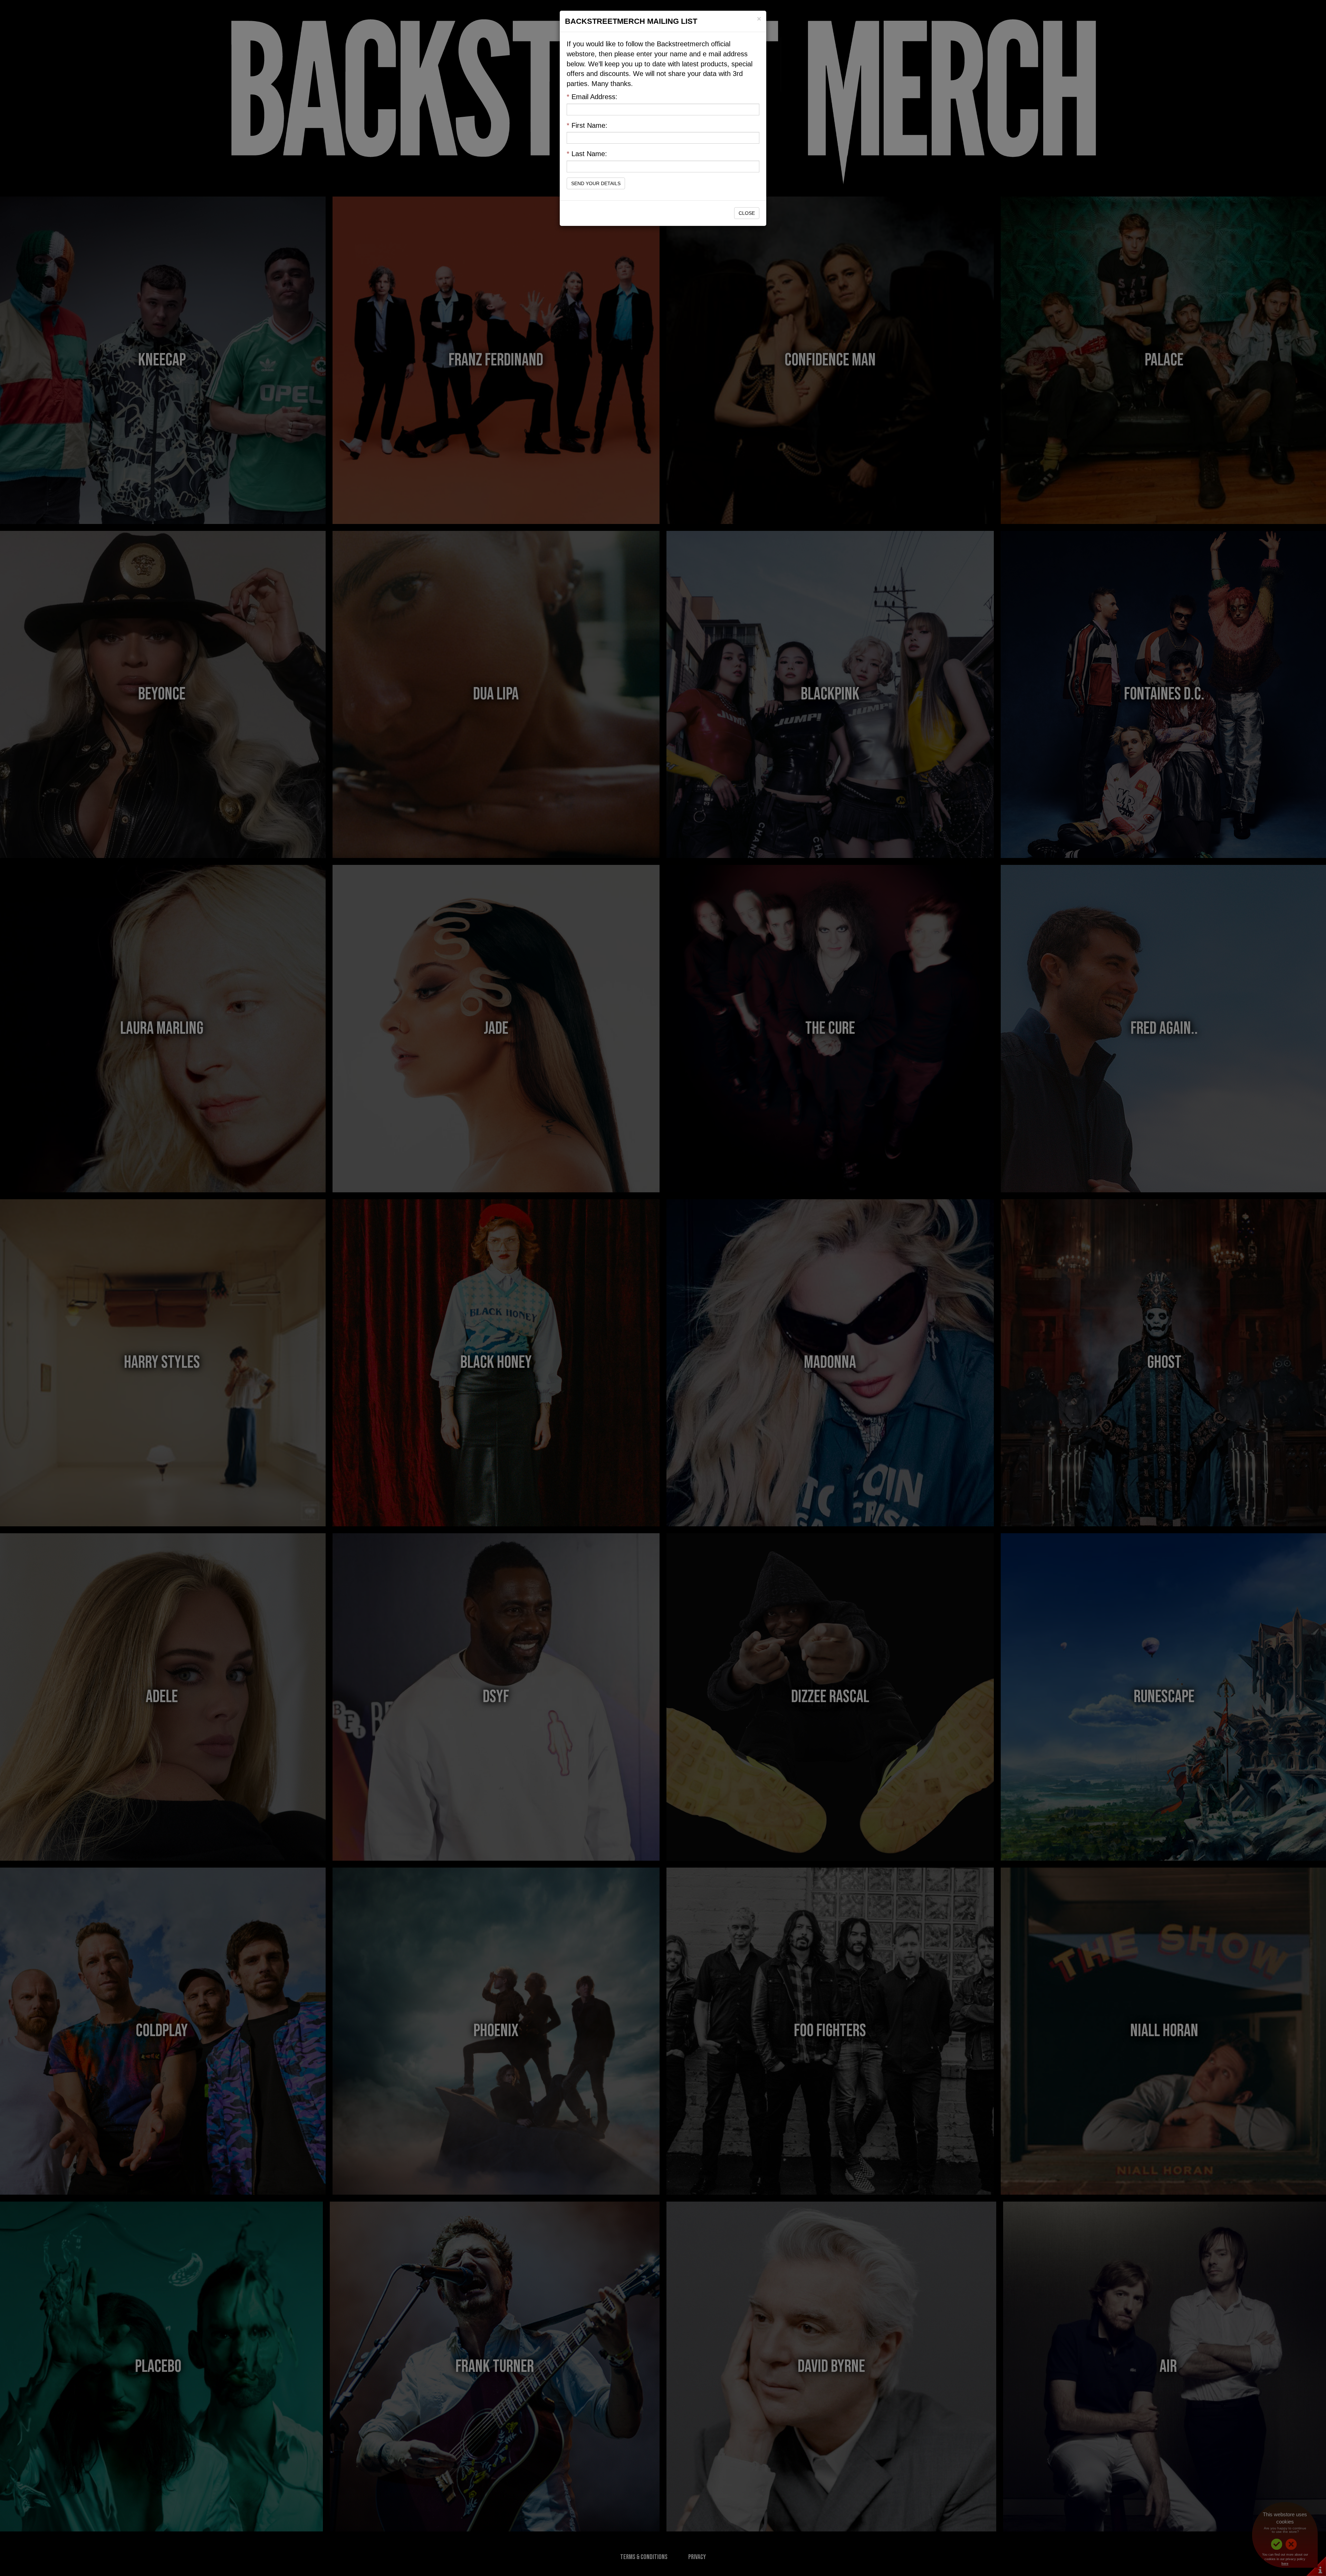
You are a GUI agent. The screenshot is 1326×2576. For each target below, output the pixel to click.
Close (747, 213)
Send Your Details (596, 183)
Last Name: (587, 154)
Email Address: (592, 97)
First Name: (587, 125)
